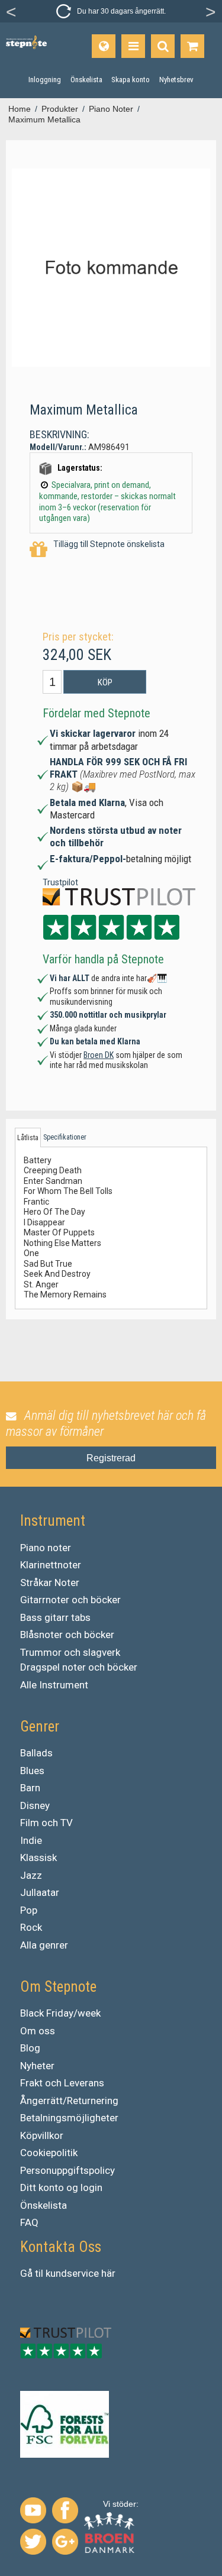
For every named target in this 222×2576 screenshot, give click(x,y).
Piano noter (46, 1548)
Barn (30, 1788)
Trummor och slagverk (70, 1652)
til (39, 2273)
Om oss (38, 2031)
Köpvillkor (42, 2135)
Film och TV (46, 1823)
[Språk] (104, 46)
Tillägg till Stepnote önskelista (109, 544)
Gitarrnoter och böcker (70, 1600)
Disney (35, 1805)
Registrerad (111, 1458)
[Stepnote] (26, 43)
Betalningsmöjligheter (69, 2118)
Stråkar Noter (50, 1583)
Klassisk (38, 1857)
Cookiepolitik (49, 2153)
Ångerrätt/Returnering (69, 2101)
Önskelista (44, 2205)
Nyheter (37, 2066)
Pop (29, 1910)
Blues (32, 1771)
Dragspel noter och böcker (79, 1667)
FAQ (29, 2222)
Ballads (36, 1753)
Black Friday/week (60, 2013)
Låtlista (28, 1138)
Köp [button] (105, 682)
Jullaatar (40, 1892)
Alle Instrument (54, 1685)
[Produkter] (133, 46)
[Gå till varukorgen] (192, 46)
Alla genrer (44, 1945)
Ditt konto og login (61, 2187)
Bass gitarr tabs (55, 1617)
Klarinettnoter (51, 1565)
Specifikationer (65, 1137)
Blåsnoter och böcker (67, 1635)
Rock (31, 1927)
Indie (31, 1840)
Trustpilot (60, 882)
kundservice (72, 2273)
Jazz (31, 1875)
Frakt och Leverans (62, 2083)
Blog (30, 2048)
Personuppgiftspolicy (67, 2170)
